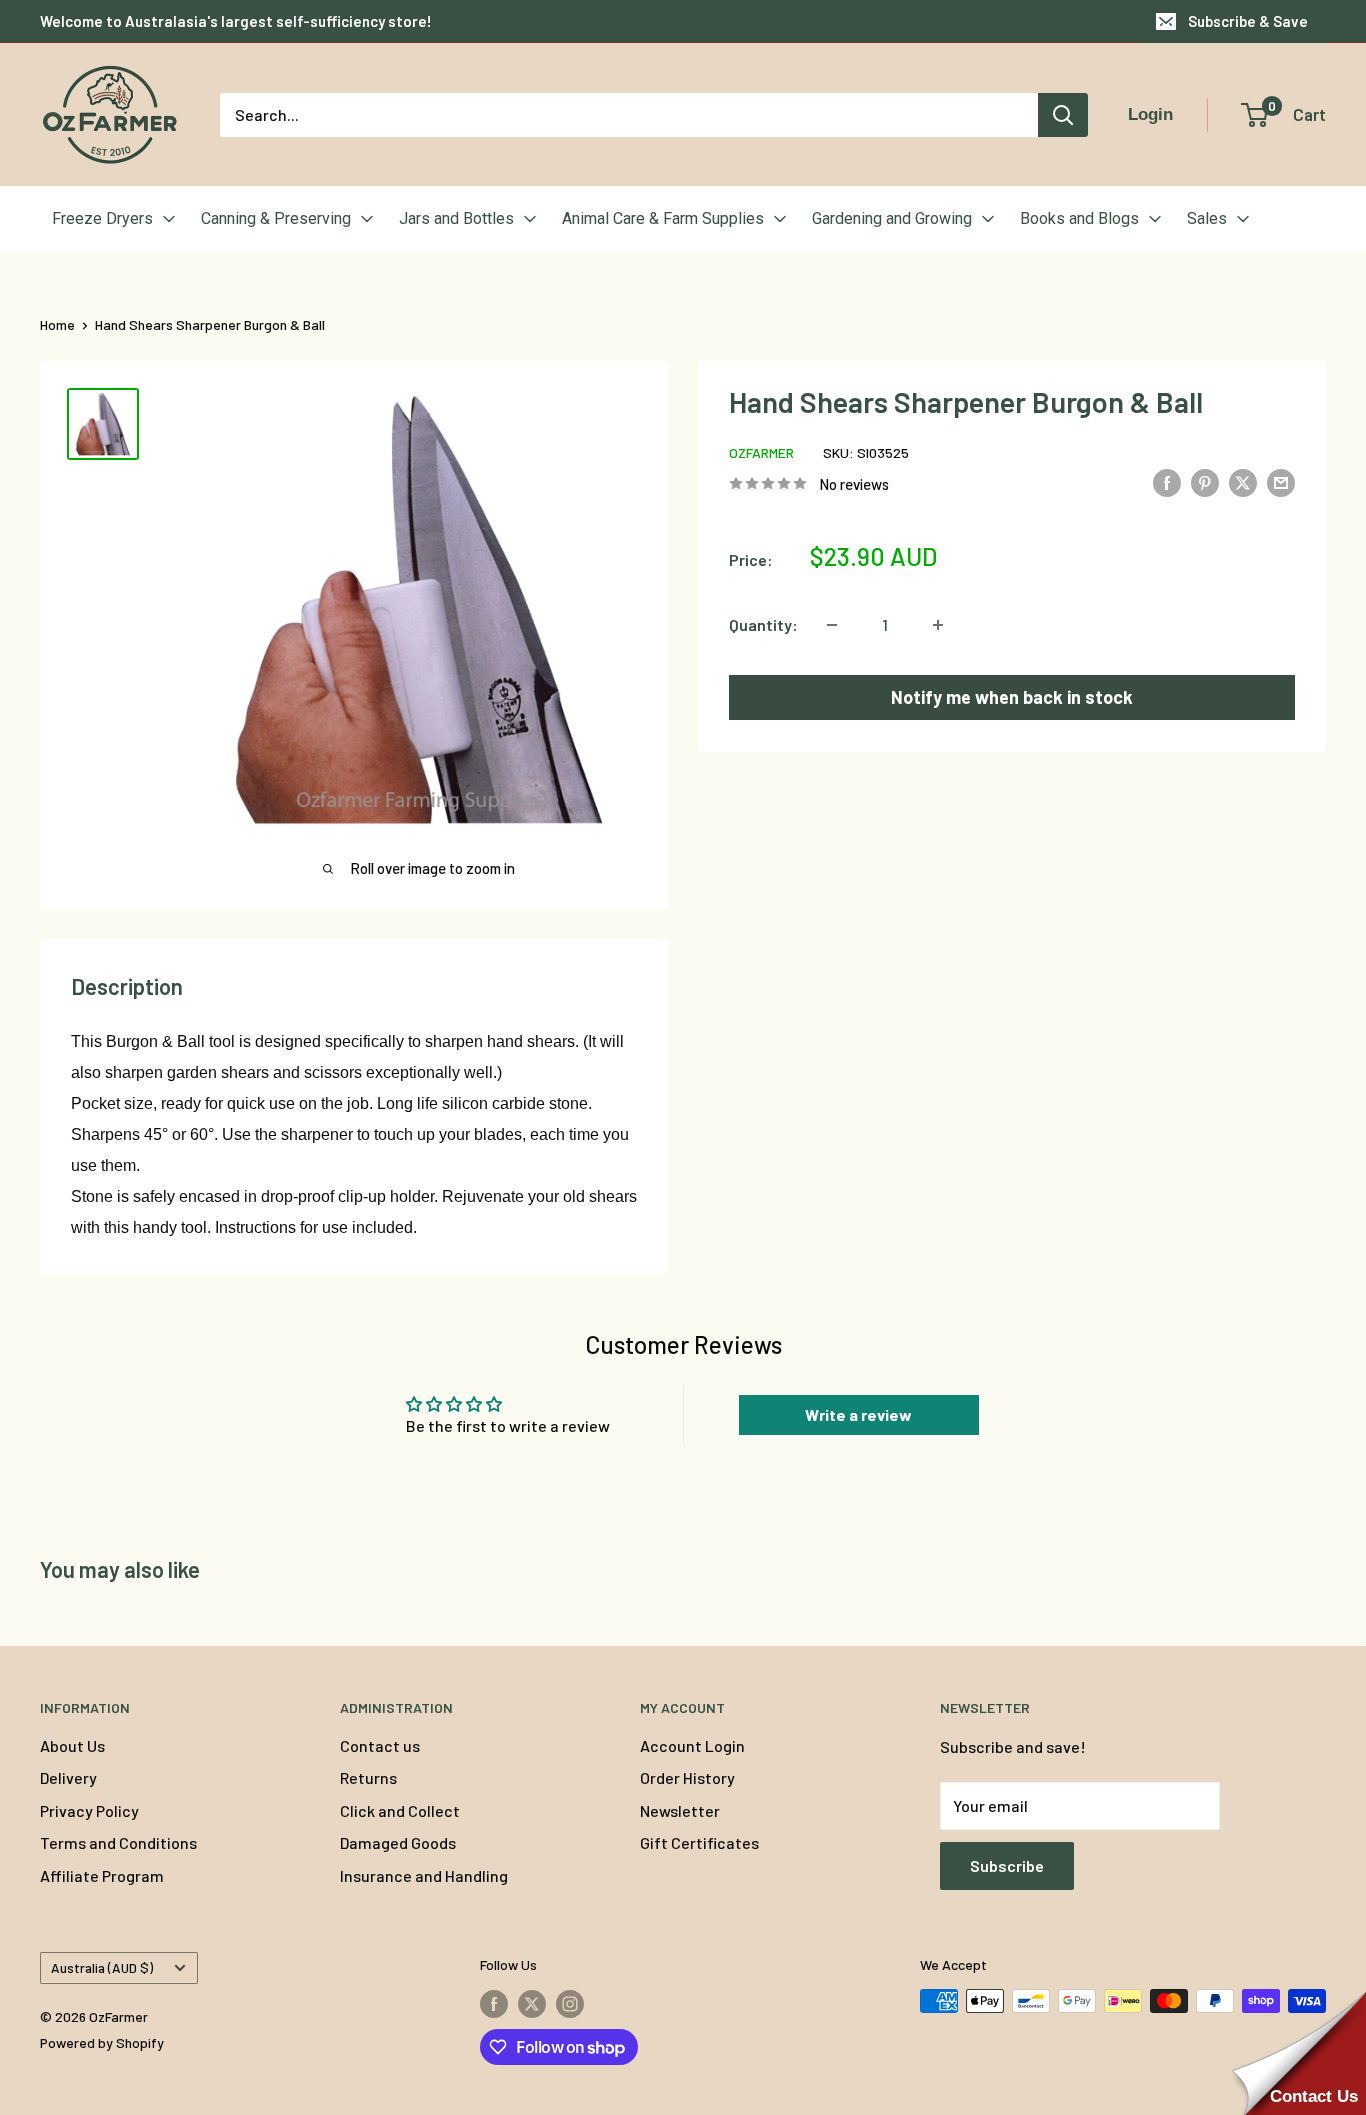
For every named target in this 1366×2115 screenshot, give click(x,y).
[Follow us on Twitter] (532, 2003)
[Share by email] (1281, 481)
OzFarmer (761, 452)
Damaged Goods (398, 1842)
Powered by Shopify (102, 2042)
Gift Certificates (699, 1842)
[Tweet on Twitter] (1243, 481)
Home (57, 324)
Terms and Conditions (118, 1842)
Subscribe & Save (1248, 21)
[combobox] (629, 115)
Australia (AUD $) (102, 1967)
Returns (368, 1777)
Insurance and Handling (424, 1875)
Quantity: (763, 624)
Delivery (68, 1777)
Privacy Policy (89, 1810)
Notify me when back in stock (1012, 697)
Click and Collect (400, 1810)
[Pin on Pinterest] (1205, 481)
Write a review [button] (858, 1414)
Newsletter (680, 1810)
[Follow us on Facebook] (494, 2003)
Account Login (692, 1745)
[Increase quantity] (938, 625)
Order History (687, 1777)
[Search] (1063, 115)
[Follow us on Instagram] (570, 2003)
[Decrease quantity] (832, 625)
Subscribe (1007, 1865)
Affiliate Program (102, 1875)
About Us (72, 1745)
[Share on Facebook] (1167, 481)
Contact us (380, 1745)
